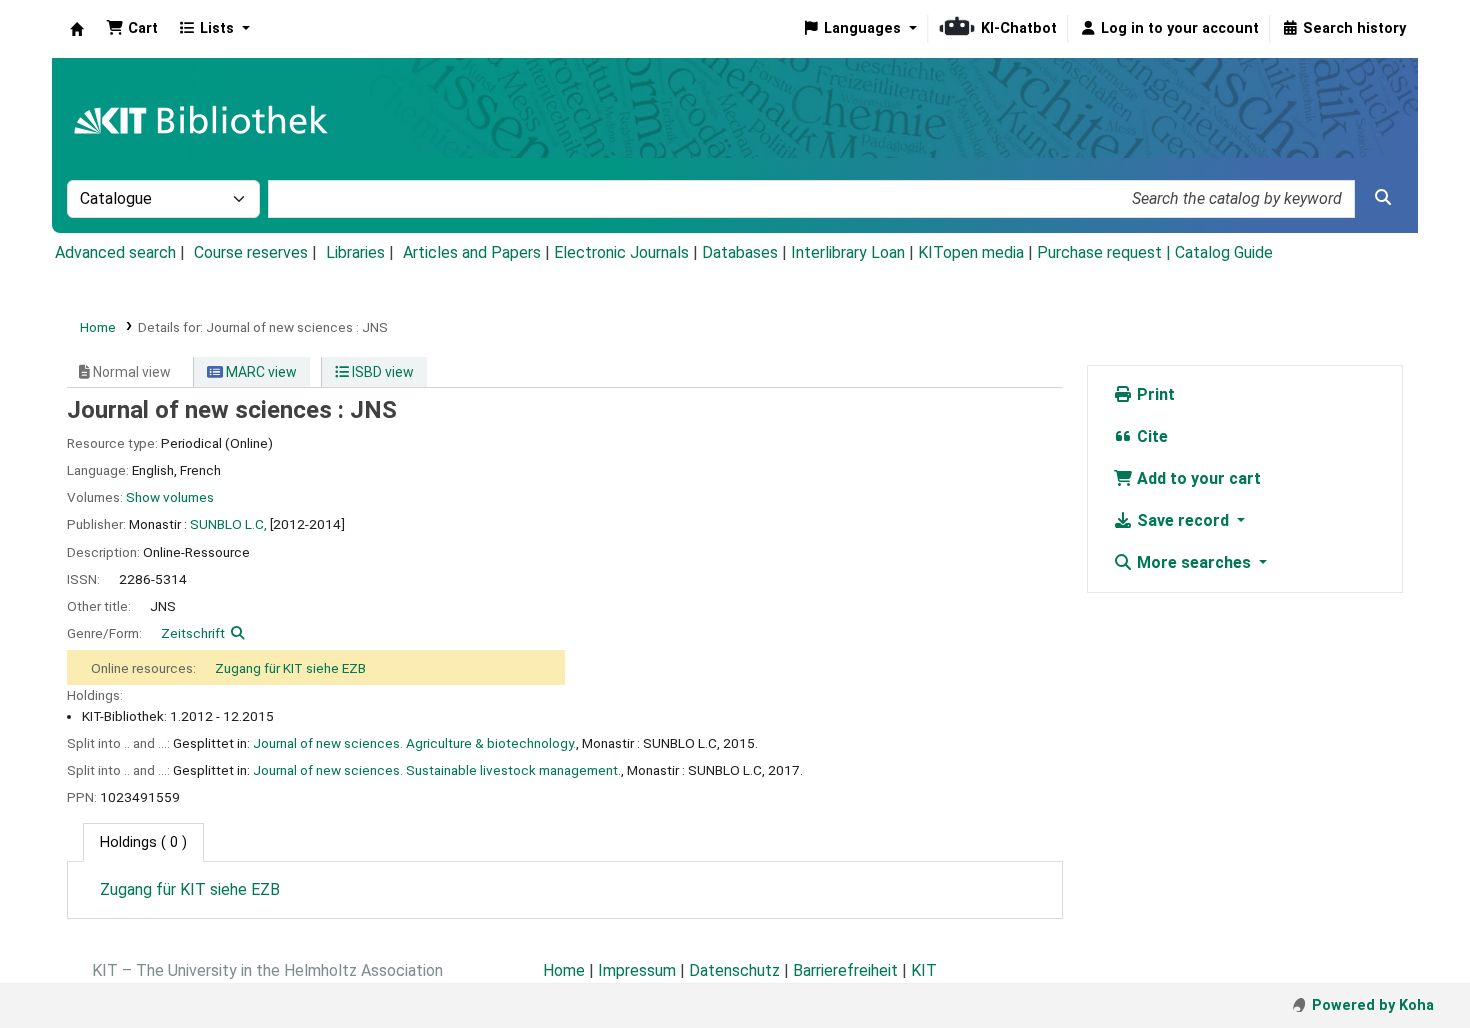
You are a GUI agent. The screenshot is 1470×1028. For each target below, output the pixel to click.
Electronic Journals (621, 252)
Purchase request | (1106, 252)
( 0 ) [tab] (143, 842)
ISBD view (381, 372)
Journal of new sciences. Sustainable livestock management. (437, 770)
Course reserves (251, 252)
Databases (740, 252)
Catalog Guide (1224, 252)
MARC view (260, 372)
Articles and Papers (472, 252)
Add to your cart (1197, 478)
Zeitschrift (193, 633)
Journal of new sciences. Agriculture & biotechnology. (414, 743)
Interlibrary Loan (848, 252)
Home (98, 327)
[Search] (1383, 198)
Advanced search (115, 252)
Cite (1150, 436)
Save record (1183, 520)
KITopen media (971, 252)
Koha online (77, 29)
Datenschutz (734, 970)
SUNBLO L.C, (228, 524)
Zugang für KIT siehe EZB (290, 668)
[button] (132, 29)
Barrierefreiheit (845, 970)
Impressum (637, 970)
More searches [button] (1194, 562)
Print (1154, 394)
